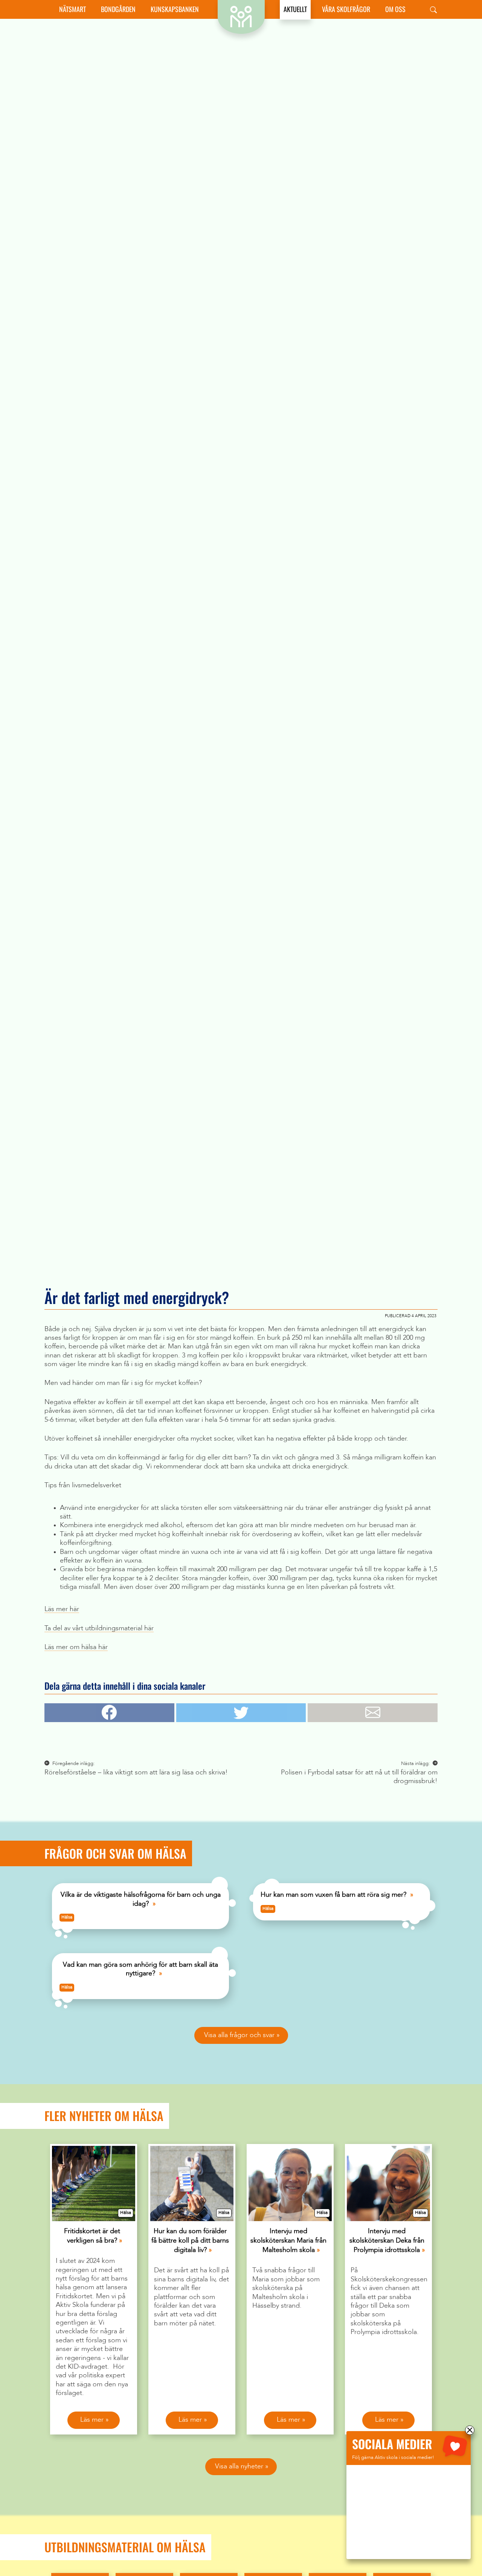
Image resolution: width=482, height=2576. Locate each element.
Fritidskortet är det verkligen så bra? (92, 2236)
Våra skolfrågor (346, 9)
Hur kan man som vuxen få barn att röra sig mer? (333, 1895)
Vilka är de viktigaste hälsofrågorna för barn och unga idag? (141, 1899)
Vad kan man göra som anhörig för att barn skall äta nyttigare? (140, 1969)
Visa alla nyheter (239, 2466)
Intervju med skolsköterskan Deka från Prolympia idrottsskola (387, 2241)
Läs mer (92, 2420)
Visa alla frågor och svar (239, 2035)
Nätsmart (72, 9)
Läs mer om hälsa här (76, 1647)
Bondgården (118, 9)
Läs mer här (62, 1609)
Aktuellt (295, 9)
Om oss (395, 9)
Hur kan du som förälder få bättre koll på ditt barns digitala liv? (190, 2241)
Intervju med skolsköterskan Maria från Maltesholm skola (288, 2241)
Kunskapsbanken (175, 9)
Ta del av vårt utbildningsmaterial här (99, 1628)
